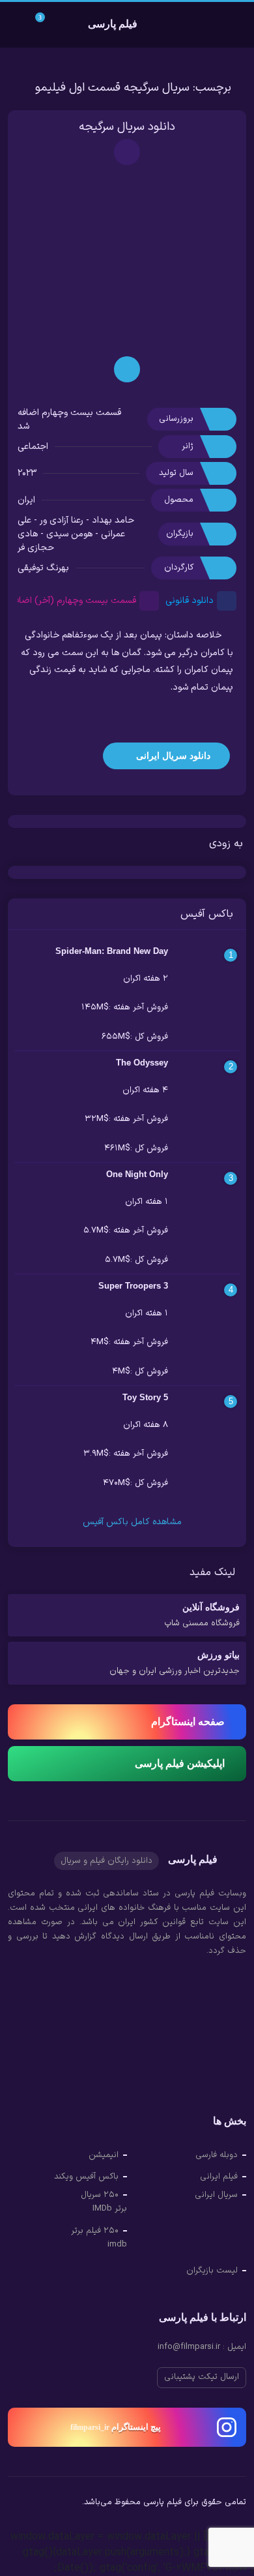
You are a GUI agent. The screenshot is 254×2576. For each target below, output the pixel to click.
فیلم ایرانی (219, 2177)
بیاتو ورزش (175, 1664)
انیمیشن (104, 2155)
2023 (27, 473)
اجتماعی (33, 447)
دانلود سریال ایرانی (172, 756)
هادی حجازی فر (36, 541)
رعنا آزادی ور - (57, 520)
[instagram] (18, 2504)
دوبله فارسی (217, 2155)
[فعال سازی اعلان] (127, 152)
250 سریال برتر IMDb (104, 2202)
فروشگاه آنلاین (202, 1616)
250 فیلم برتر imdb (99, 2238)
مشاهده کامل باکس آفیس (131, 1522)
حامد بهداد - (109, 520)
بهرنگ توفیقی (43, 568)
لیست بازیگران (212, 2271)
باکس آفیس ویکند (86, 2177)
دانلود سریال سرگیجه (127, 127)
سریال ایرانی (216, 2195)
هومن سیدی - (65, 534)
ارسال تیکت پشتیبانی (202, 2377)
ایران (26, 500)
